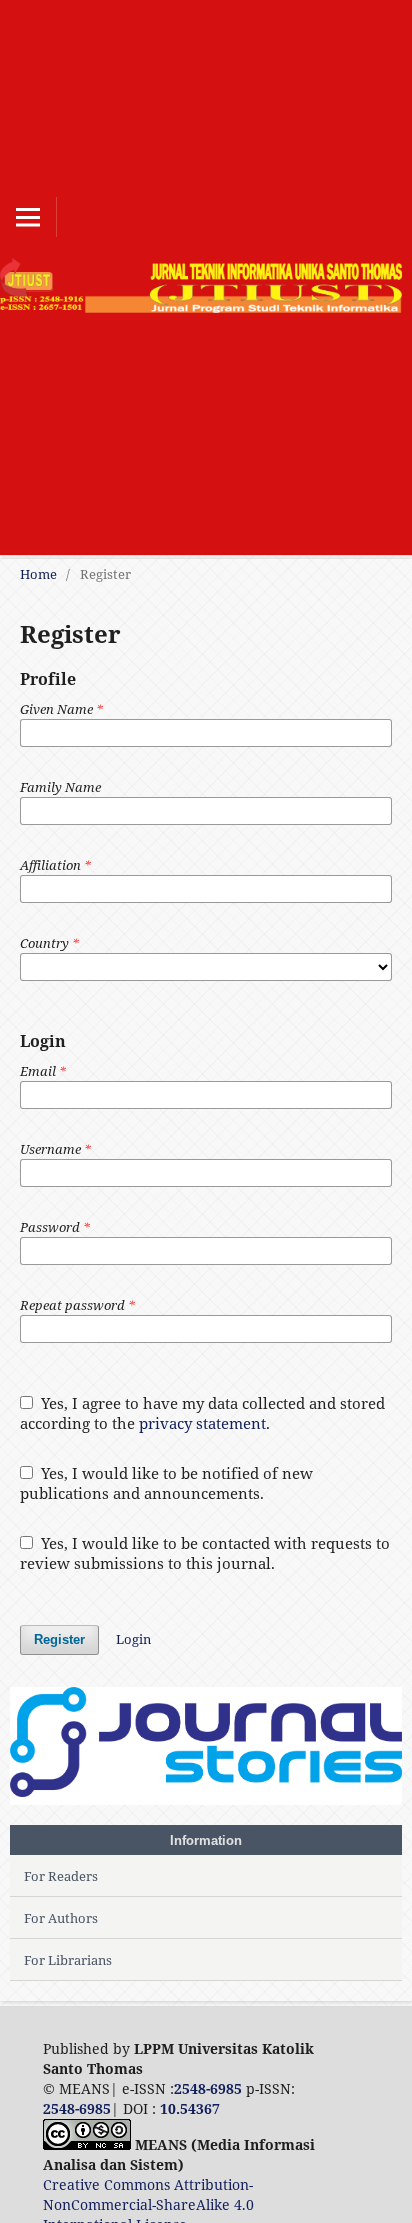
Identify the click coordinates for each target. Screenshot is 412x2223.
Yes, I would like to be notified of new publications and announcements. (166, 1483)
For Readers (61, 1876)
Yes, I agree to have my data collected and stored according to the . (202, 1413)
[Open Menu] (28, 217)
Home (38, 574)
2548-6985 (208, 2088)
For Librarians (68, 1960)
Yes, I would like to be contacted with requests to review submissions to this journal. (205, 1553)
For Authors (61, 1918)
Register (59, 1639)
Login (133, 1639)
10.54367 (190, 2108)
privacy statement (202, 1423)
